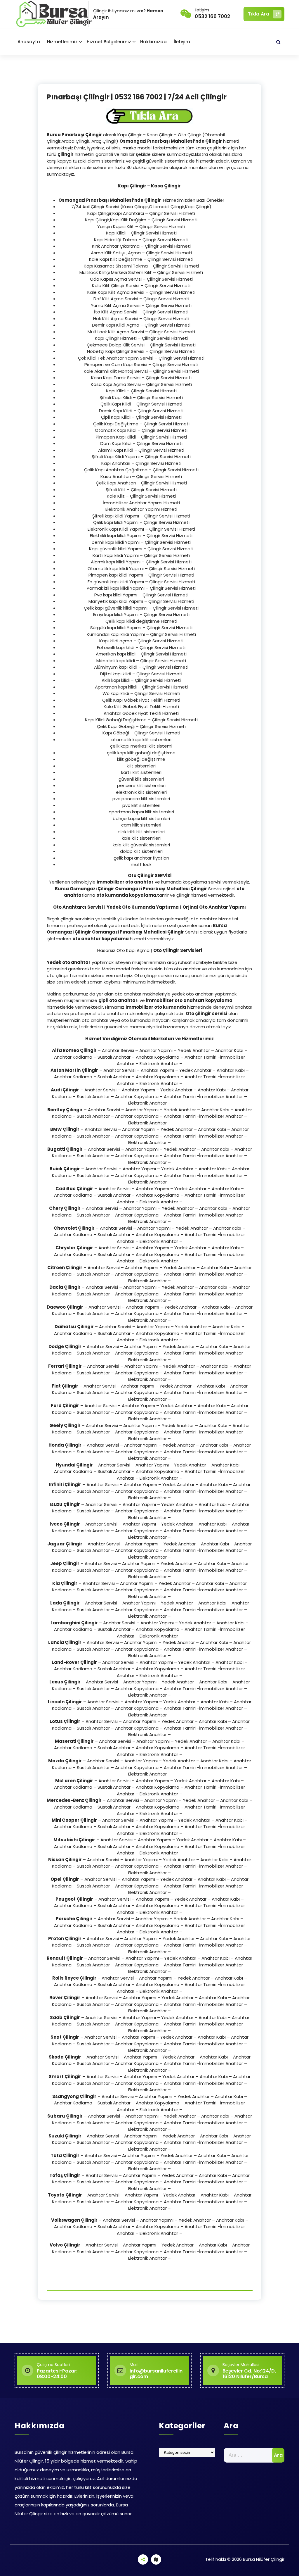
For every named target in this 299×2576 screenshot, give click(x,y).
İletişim (182, 42)
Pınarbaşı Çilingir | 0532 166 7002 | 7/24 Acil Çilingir (137, 97)
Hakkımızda (153, 42)
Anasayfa (29, 42)
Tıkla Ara (259, 14)
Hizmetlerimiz (62, 42)
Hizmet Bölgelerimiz (109, 42)
